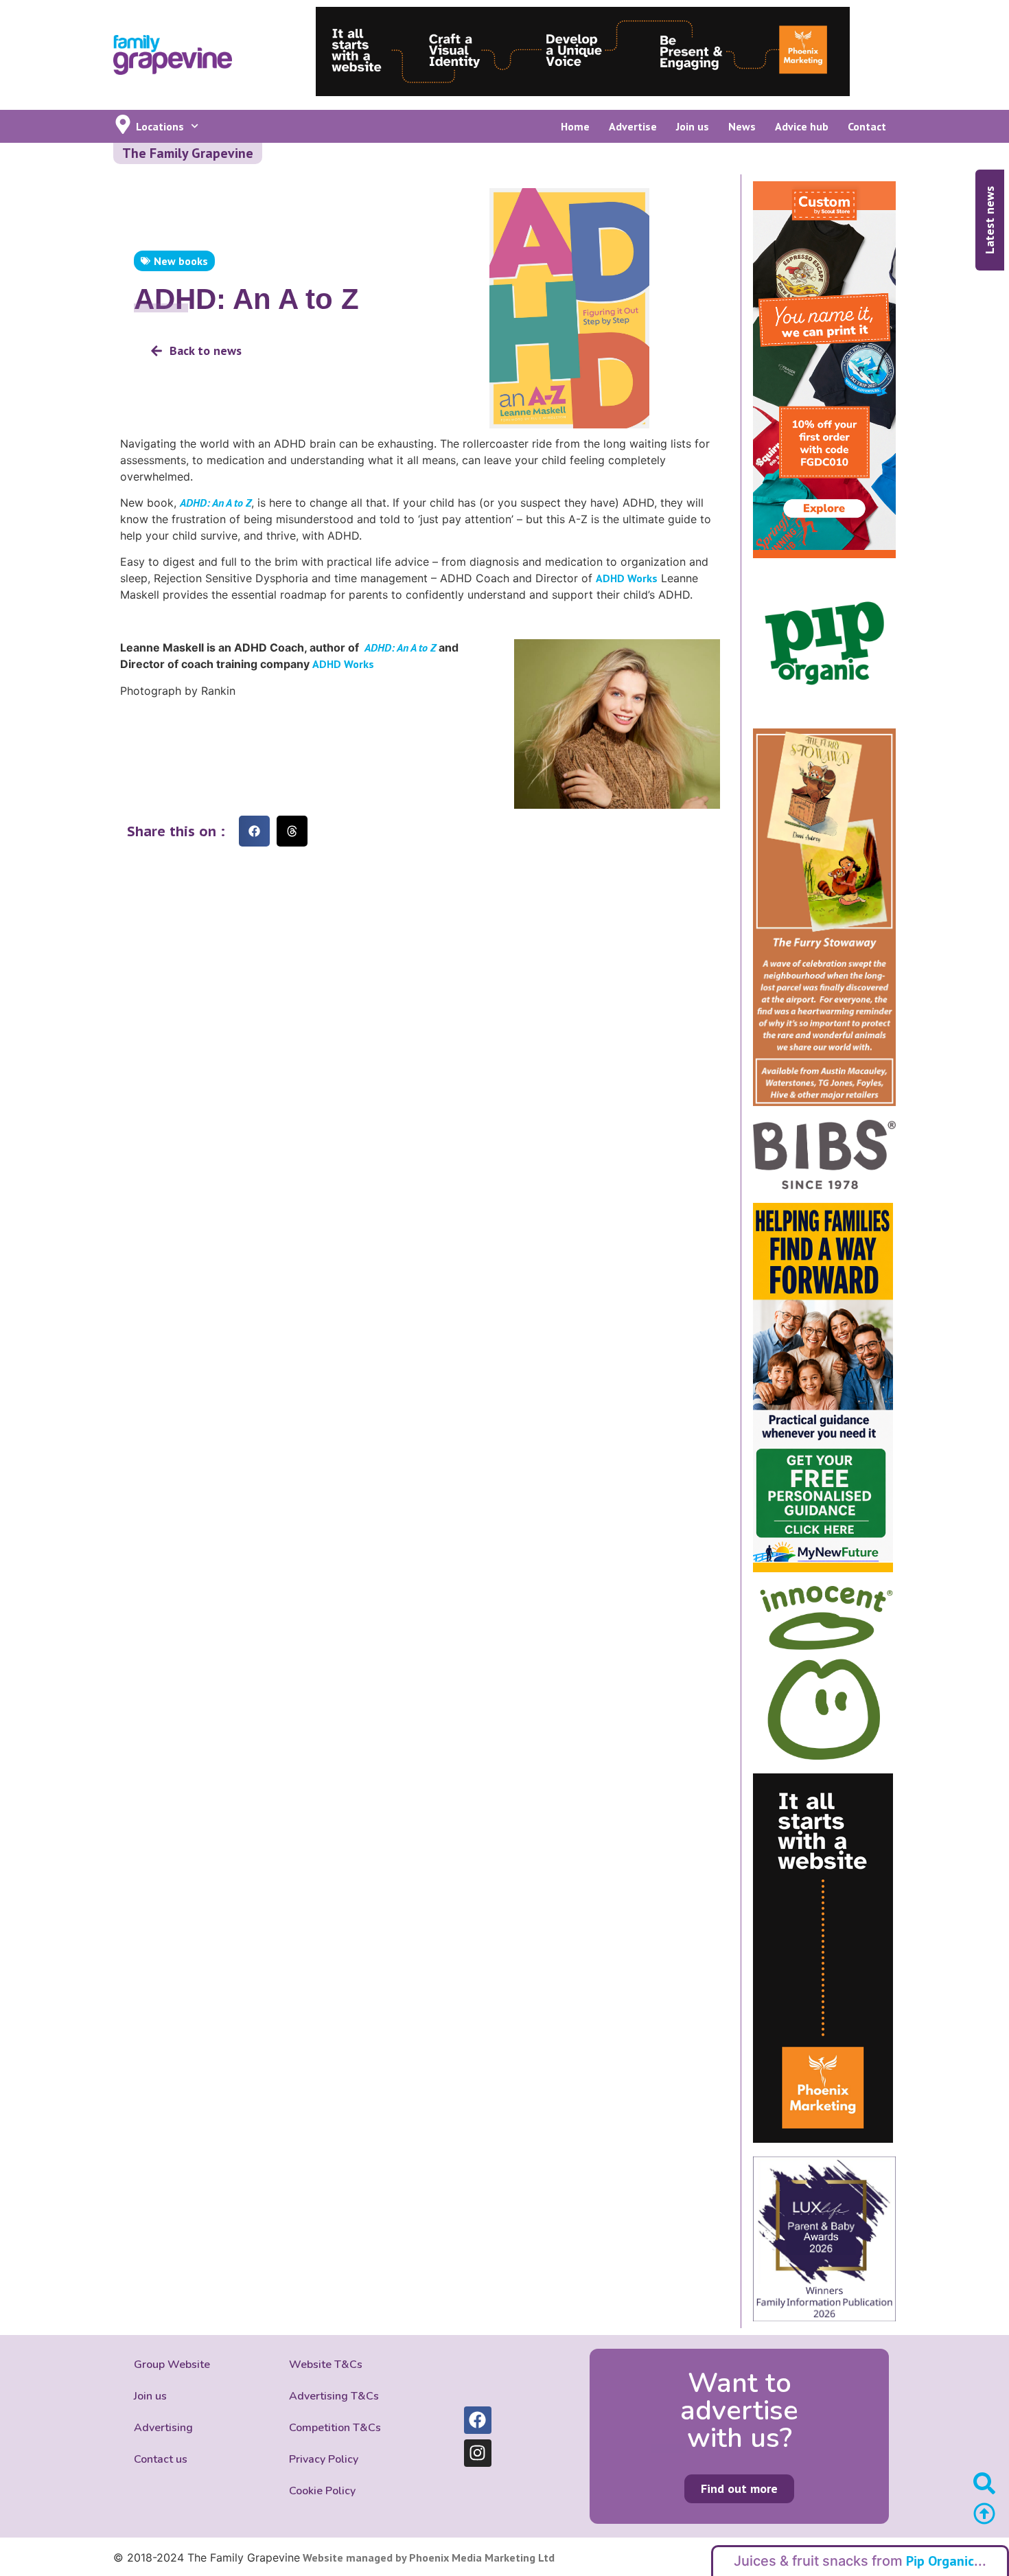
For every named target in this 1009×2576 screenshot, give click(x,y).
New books (181, 261)
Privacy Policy (324, 2459)
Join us (693, 126)
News (742, 126)
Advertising (163, 2428)
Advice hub (802, 126)
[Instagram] (478, 2453)
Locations (160, 126)
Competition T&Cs (335, 2428)
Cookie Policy (322, 2491)
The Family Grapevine (188, 153)
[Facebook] (478, 2420)
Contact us (161, 2459)
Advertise (633, 126)
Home (575, 126)
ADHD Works (627, 578)
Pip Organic (940, 2561)
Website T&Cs (326, 2365)
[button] (254, 831)
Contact (867, 126)
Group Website (172, 2365)
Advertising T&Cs (334, 2396)
